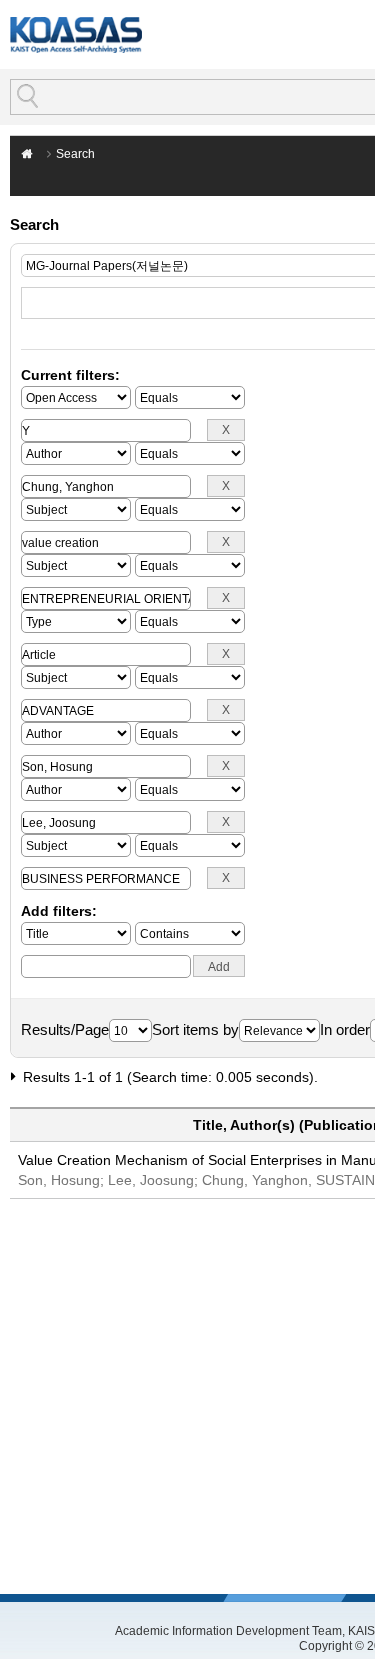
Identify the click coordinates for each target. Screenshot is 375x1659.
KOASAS (76, 34)
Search (75, 154)
